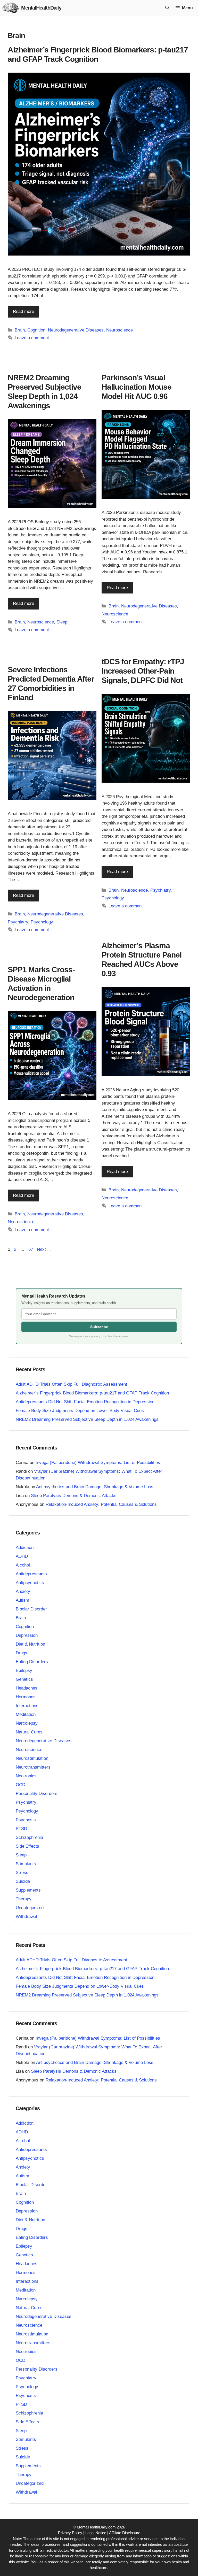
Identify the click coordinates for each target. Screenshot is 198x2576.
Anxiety (23, 1591)
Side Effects (27, 1846)
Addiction (25, 1548)
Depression (27, 1635)
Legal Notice (96, 2533)
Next (44, 1249)
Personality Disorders (37, 1794)
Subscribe (99, 1327)
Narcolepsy (27, 1723)
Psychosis (26, 1820)
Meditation (26, 1714)
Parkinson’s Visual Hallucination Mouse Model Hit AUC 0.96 (137, 387)
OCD (20, 1785)
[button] (167, 8)
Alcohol (23, 1565)
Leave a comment (32, 338)
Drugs (22, 1653)
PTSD (21, 1829)
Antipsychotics (30, 1583)
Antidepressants (31, 1574)
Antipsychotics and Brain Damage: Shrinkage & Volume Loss (95, 1487)
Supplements (28, 1890)
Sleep (62, 622)
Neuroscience (119, 330)
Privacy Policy (70, 2533)
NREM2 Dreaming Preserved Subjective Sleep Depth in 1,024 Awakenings (87, 1419)
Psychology (113, 898)
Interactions (27, 1706)
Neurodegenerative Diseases (76, 330)
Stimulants (26, 1864)
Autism (22, 1600)
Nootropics (26, 1776)
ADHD (22, 1556)
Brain (20, 330)
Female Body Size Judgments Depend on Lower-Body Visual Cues (80, 1411)
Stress (22, 1873)
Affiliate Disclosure (125, 2533)
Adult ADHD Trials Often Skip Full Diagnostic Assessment (71, 1384)
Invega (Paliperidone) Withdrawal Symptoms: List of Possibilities (98, 1463)
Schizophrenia (29, 1837)
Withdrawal (26, 1916)
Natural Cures (29, 1732)
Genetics (24, 1679)
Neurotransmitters (33, 1767)
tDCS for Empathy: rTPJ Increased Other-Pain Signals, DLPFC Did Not (143, 671)
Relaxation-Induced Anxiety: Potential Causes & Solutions (101, 1504)
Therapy (24, 1899)
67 (31, 1249)
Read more (23, 311)
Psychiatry (160, 890)
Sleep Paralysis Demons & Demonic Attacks (74, 1496)
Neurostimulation (32, 1758)
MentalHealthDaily (41, 8)
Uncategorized (30, 1908)
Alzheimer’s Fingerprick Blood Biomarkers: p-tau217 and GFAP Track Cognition (92, 1393)
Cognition (36, 330)
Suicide (23, 1881)
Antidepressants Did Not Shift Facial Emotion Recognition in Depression (85, 1402)
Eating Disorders (32, 1662)
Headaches (27, 1688)
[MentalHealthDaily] (11, 8)
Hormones (26, 1697)
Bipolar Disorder (31, 1609)
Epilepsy (24, 1671)
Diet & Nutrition (30, 1644)
